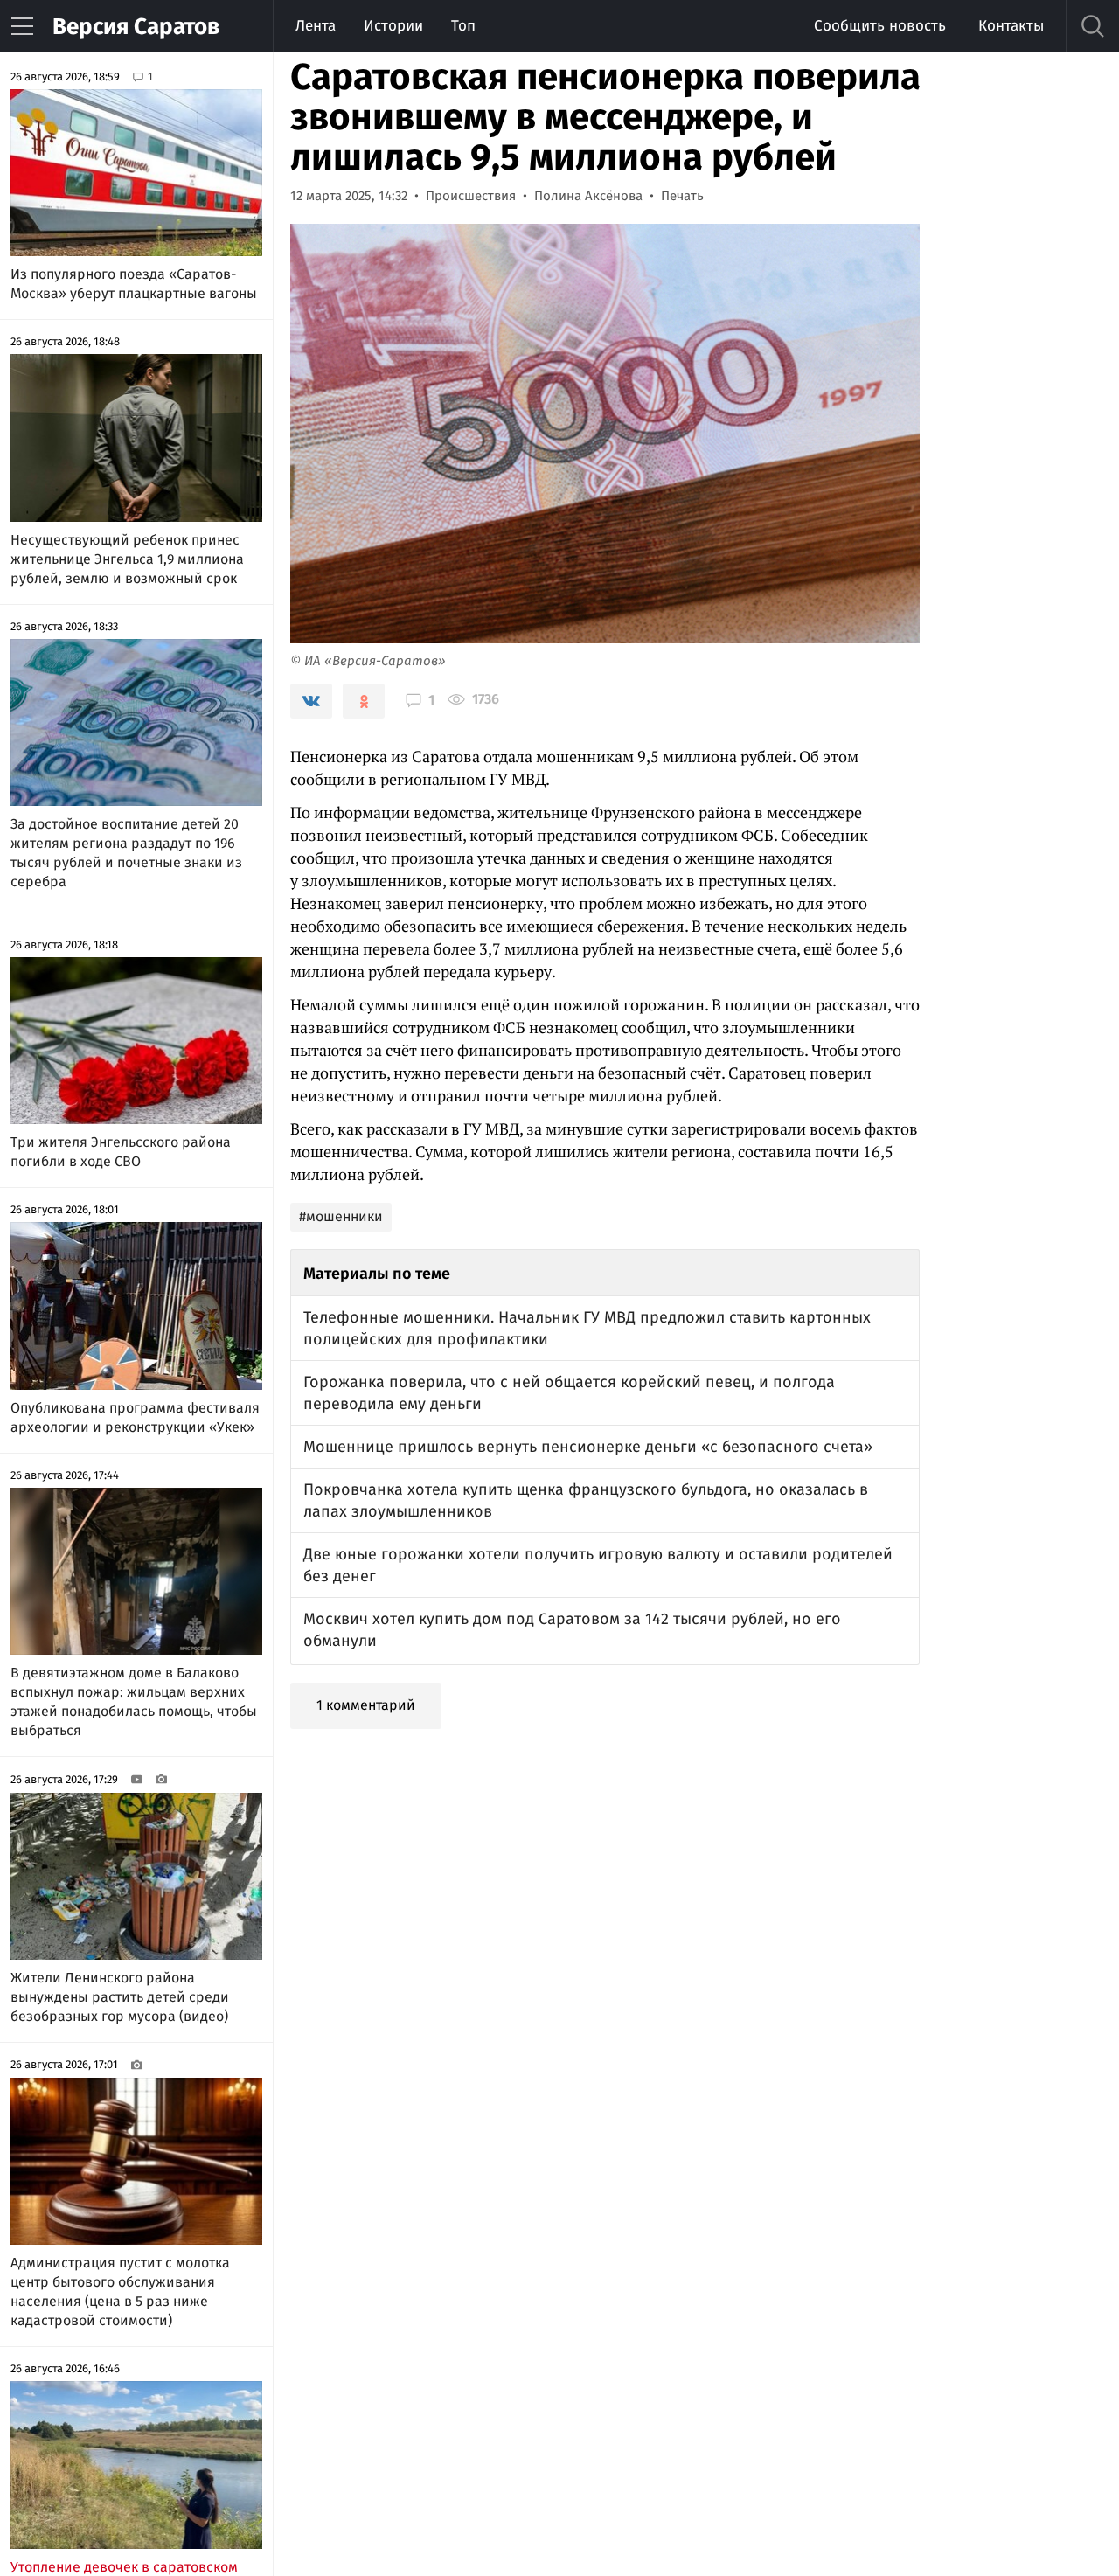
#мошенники (341, 1216)
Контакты (1011, 26)
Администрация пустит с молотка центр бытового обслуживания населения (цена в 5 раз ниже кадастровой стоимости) (120, 2291)
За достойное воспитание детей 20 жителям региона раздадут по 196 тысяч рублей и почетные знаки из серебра (126, 853)
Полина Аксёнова (588, 196)
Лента (316, 26)
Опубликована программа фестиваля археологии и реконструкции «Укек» (135, 1417)
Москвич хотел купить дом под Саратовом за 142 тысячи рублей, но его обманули (572, 1630)
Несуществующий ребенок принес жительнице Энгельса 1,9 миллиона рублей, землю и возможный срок (127, 559)
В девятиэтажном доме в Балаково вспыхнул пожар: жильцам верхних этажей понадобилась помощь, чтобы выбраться (134, 1701)
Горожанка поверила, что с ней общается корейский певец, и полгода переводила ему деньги (569, 1393)
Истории (393, 26)
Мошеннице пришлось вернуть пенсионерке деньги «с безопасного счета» (588, 1447)
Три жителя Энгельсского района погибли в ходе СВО (121, 1152)
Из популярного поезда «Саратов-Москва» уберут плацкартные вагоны (134, 284)
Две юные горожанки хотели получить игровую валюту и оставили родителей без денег (598, 1565)
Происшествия (471, 196)
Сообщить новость (880, 26)
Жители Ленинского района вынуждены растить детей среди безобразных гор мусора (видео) (120, 1997)
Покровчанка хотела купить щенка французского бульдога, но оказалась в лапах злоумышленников (586, 1500)
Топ (463, 26)
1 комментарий (366, 1705)
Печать (682, 196)
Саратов (136, 27)
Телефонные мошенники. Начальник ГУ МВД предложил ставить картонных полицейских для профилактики (587, 1328)
